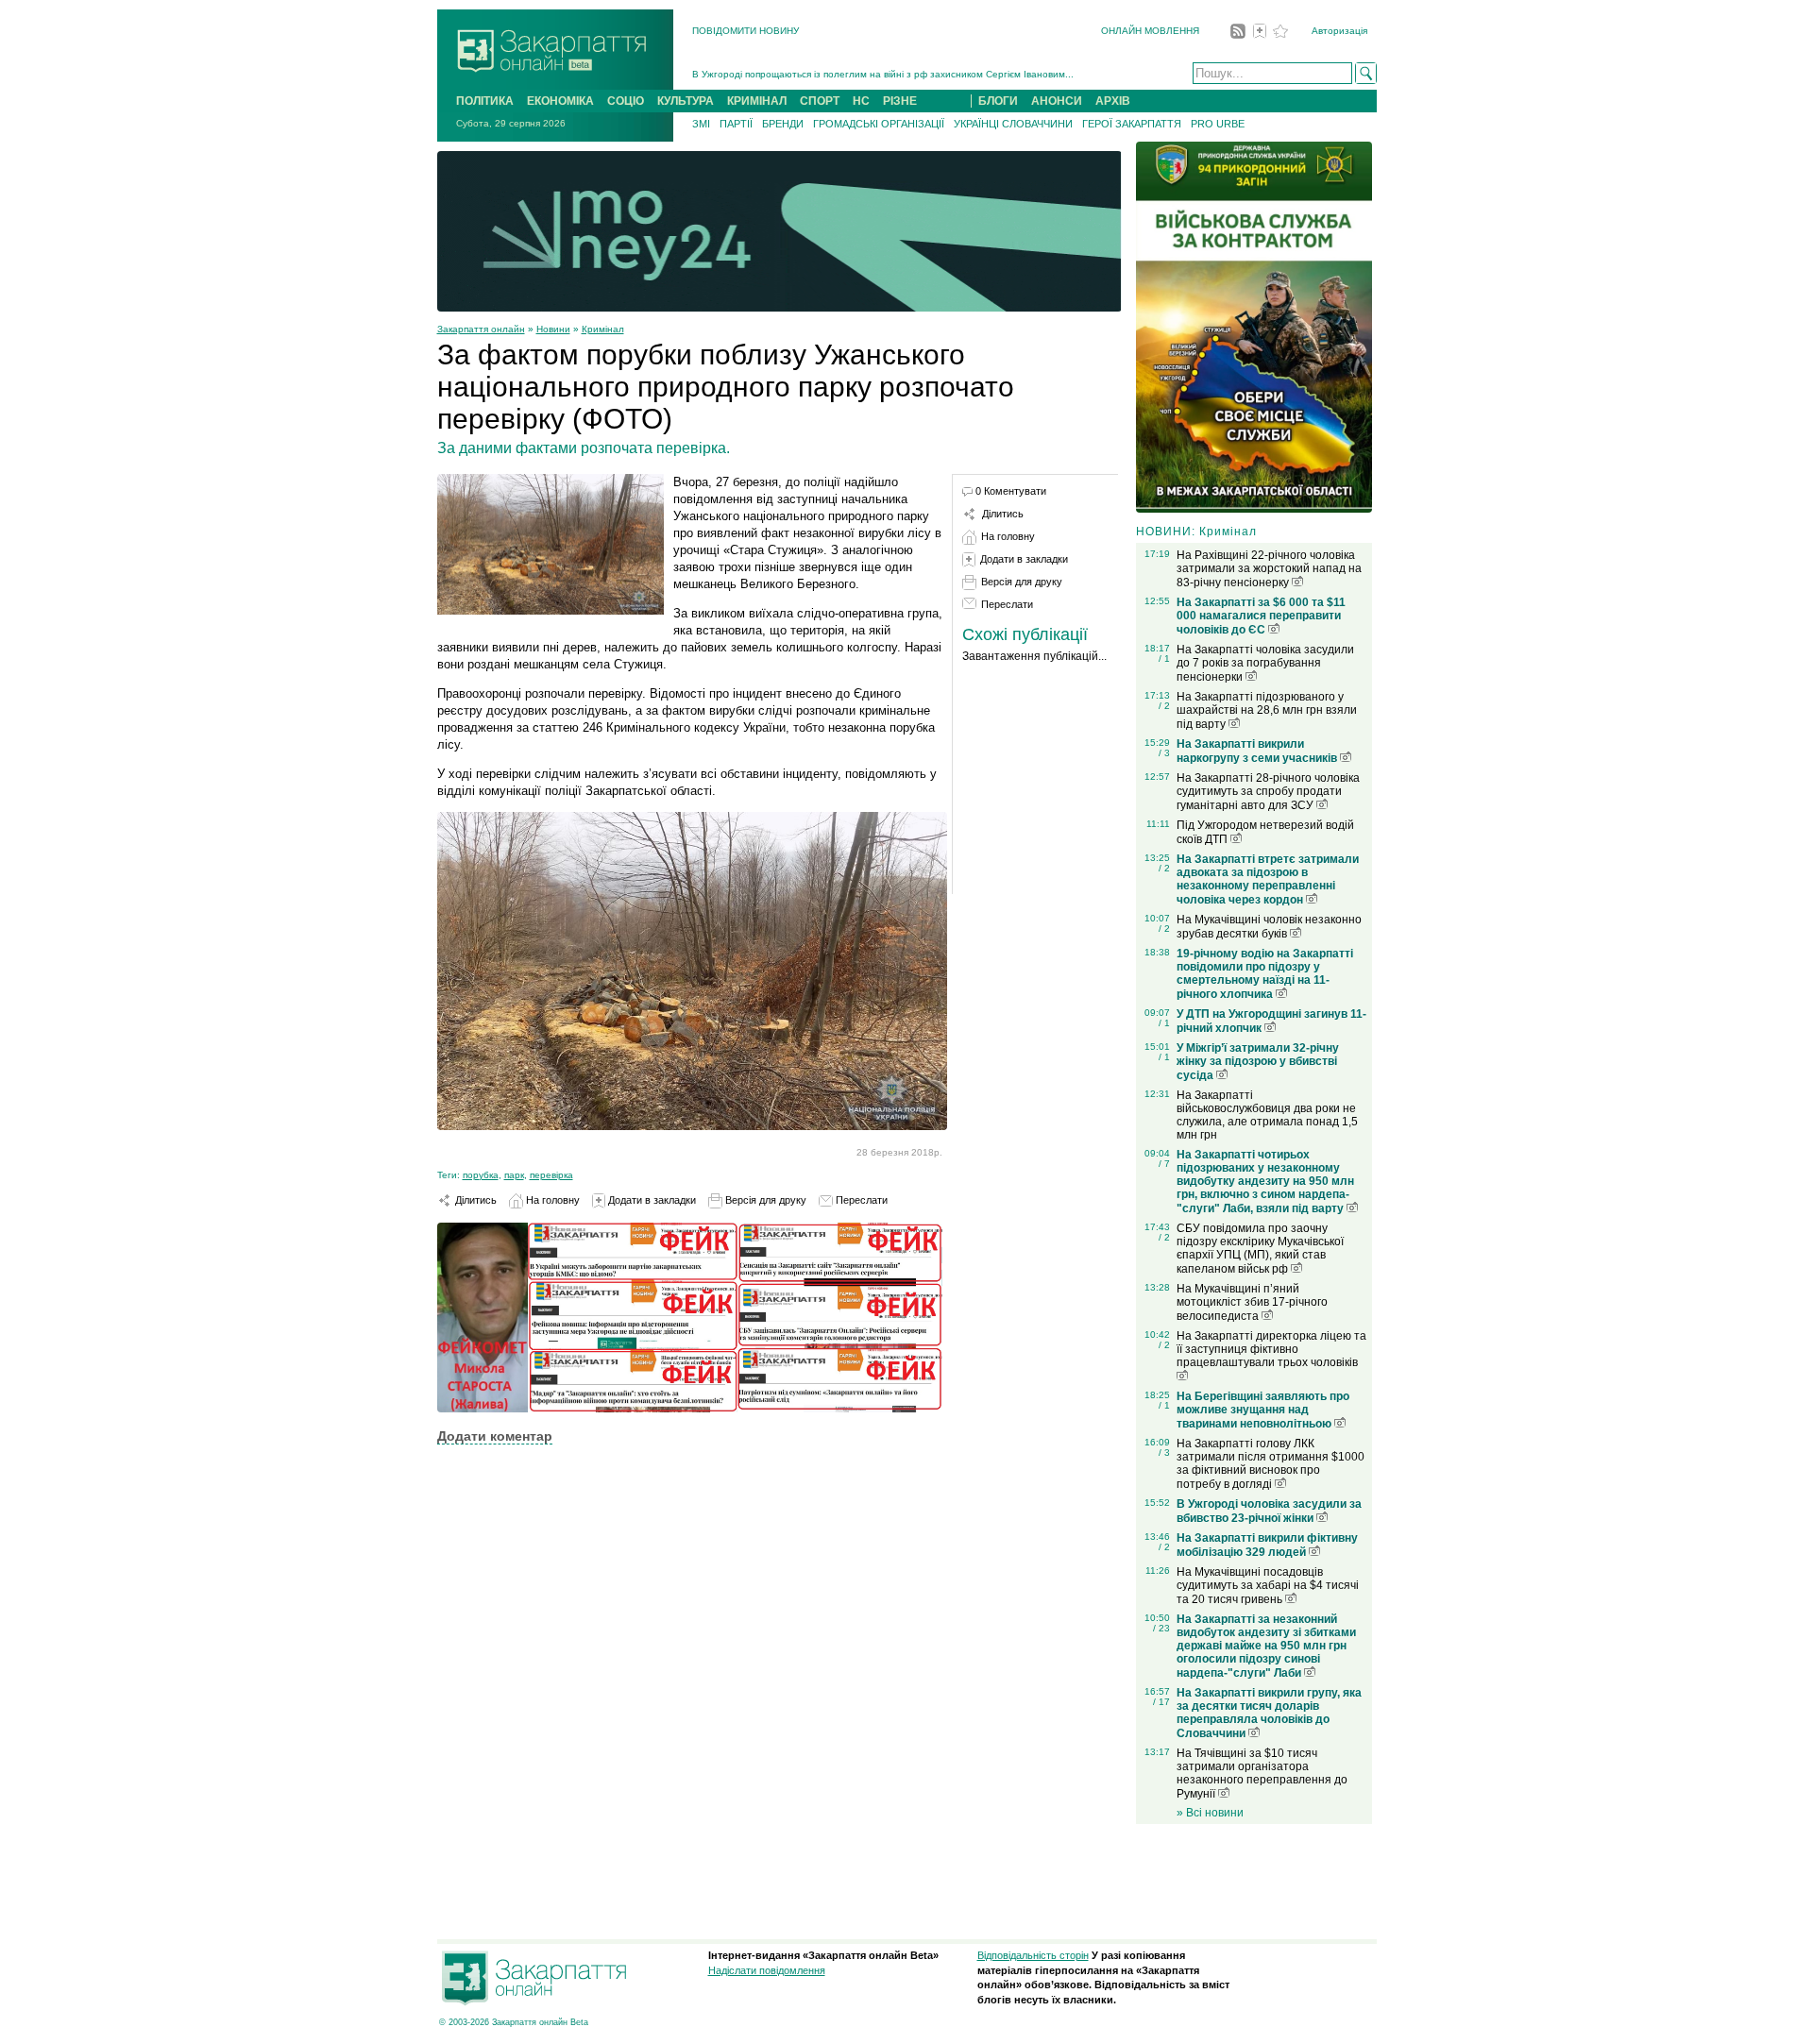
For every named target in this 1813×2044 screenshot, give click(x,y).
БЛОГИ (998, 101)
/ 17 (1161, 1702)
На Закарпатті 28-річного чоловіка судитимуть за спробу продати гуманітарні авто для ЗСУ (1268, 792)
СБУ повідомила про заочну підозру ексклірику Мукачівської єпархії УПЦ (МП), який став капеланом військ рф (1260, 1249)
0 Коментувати (1011, 491)
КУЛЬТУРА (686, 101)
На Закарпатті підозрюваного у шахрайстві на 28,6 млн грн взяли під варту (1267, 710)
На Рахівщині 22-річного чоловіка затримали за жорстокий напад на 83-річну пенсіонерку (1269, 569)
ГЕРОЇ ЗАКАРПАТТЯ (1132, 124)
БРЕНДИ (783, 124)
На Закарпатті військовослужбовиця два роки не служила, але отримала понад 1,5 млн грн (1267, 1115)
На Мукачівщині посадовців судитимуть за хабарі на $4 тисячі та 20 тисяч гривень (1268, 1586)
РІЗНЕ (900, 101)
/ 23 (1161, 1628)
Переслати (860, 1200)
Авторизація (1339, 31)
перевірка (551, 1175)
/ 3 (1164, 753)
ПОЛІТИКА (485, 101)
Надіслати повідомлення (767, 1970)
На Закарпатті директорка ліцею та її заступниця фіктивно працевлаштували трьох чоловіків (1271, 1349)
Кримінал (603, 329)
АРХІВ (1113, 101)
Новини (553, 329)
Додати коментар (495, 1436)
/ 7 (1164, 1164)
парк (514, 1175)
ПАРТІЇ (736, 124)
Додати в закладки (651, 1200)
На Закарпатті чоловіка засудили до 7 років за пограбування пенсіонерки (1265, 663)
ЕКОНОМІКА (560, 101)
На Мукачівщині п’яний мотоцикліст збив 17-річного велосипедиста (1252, 1302)
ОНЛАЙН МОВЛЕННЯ (1150, 31)
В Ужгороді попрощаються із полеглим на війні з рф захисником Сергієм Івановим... (883, 74)
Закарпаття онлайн (481, 329)
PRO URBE (1218, 124)
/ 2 (1164, 706)
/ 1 (1164, 659)
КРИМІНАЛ (757, 101)
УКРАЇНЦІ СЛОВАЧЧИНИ (1013, 124)
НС (861, 101)
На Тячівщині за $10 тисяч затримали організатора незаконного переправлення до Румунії (1262, 1774)
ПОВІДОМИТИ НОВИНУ (746, 31)
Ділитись (474, 1200)
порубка (481, 1175)
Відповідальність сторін (1033, 1955)
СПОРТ (820, 101)
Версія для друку (764, 1200)
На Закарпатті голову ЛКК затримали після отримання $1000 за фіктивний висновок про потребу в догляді (1271, 1464)
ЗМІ (701, 124)
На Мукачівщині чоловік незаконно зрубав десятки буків (1269, 927)
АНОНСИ (1057, 101)
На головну (551, 1200)
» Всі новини (1210, 1813)
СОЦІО (626, 101)
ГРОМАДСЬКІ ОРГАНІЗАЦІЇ (879, 124)
